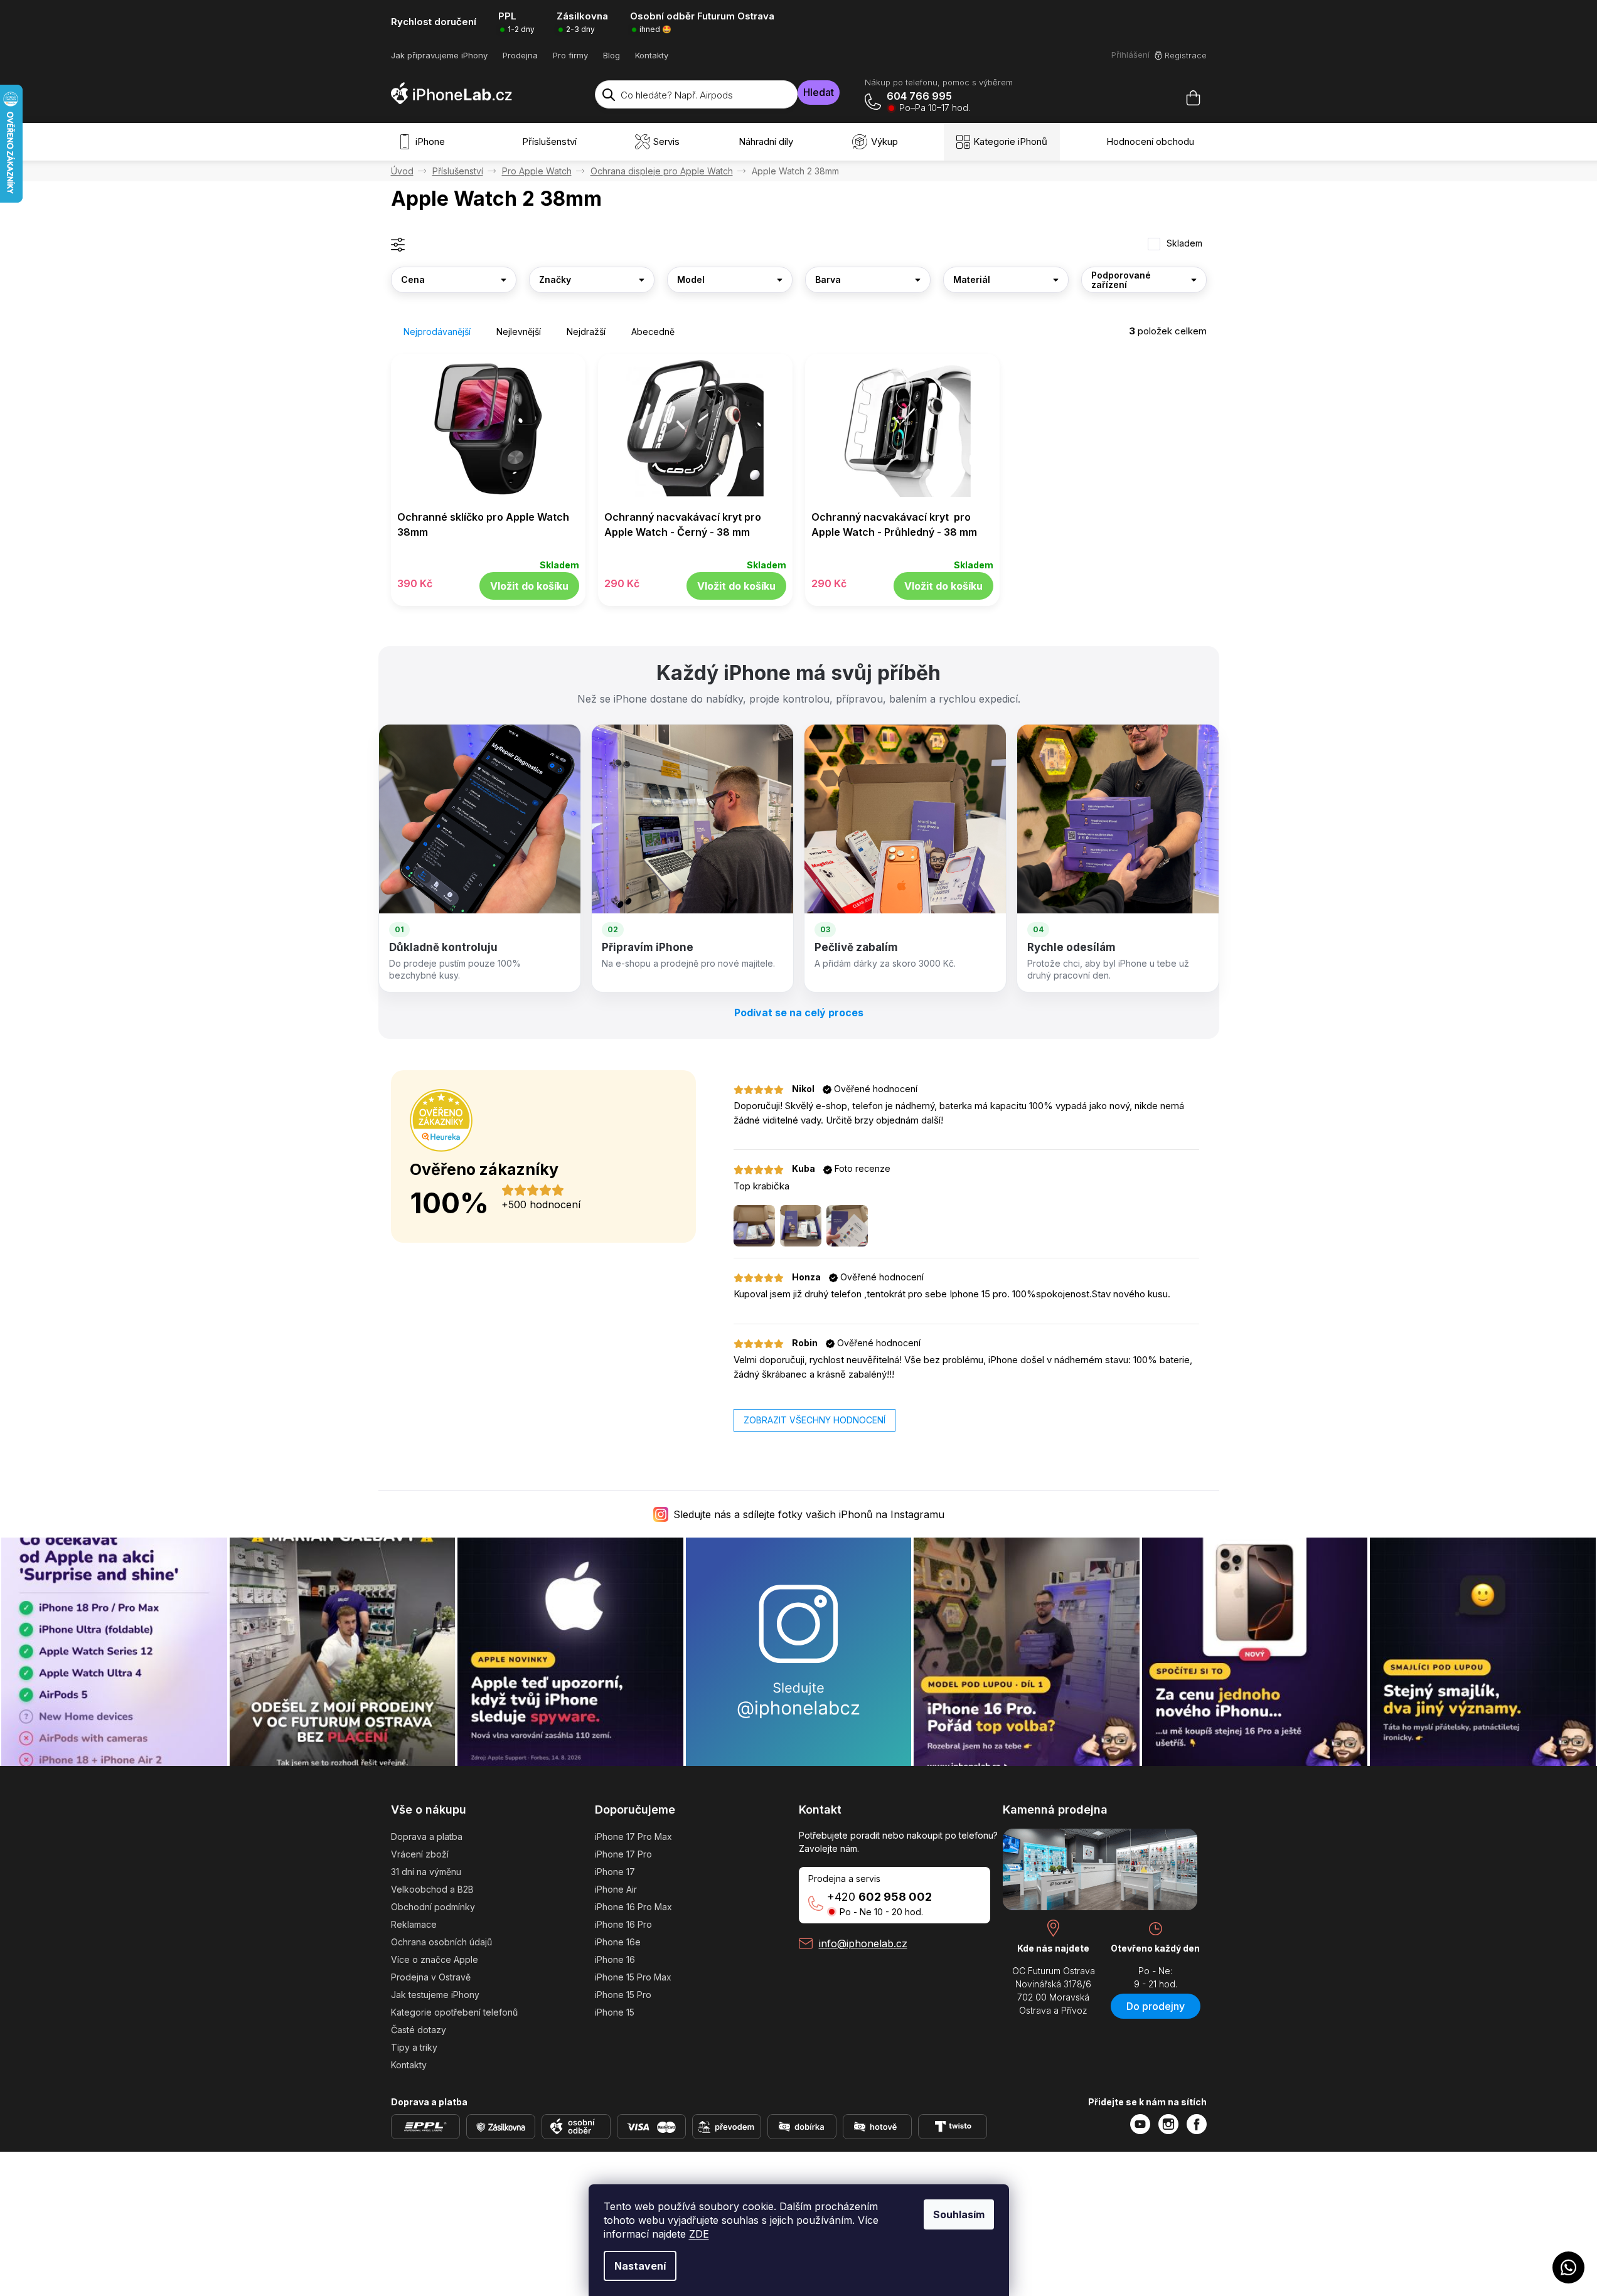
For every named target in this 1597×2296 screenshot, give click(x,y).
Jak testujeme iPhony (435, 1995)
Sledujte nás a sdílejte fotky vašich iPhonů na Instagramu (809, 1514)
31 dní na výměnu (426, 1872)
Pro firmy (570, 55)
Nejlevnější (519, 332)
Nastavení (640, 2266)
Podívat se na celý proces (799, 1012)
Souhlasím (959, 2214)
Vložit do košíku (529, 586)
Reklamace (414, 1924)
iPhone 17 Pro (623, 1854)
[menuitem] (424, 142)
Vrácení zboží (420, 1854)
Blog (612, 55)
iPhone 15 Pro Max (633, 1977)
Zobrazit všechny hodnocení (815, 1420)
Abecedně (653, 332)
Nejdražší (586, 332)
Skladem (1184, 243)
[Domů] (402, 171)
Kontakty (652, 55)
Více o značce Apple (435, 1959)
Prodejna (520, 55)
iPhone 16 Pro (623, 1924)
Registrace (1186, 55)
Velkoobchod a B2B (432, 1889)
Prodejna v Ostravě (431, 1977)
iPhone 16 (615, 1959)
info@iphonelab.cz (863, 1943)
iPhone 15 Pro (623, 1995)
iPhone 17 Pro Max (633, 1836)
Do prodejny (1156, 2006)
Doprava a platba (427, 1836)
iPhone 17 (615, 1872)
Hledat (819, 92)
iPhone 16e (618, 1942)
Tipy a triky (414, 2047)
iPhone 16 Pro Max (633, 1907)
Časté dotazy (419, 2030)
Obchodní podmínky (433, 1907)
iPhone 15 (615, 2012)
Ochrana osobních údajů (441, 1942)
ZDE (699, 2234)
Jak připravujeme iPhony (439, 55)
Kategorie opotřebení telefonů (454, 2012)
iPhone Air (616, 1889)
